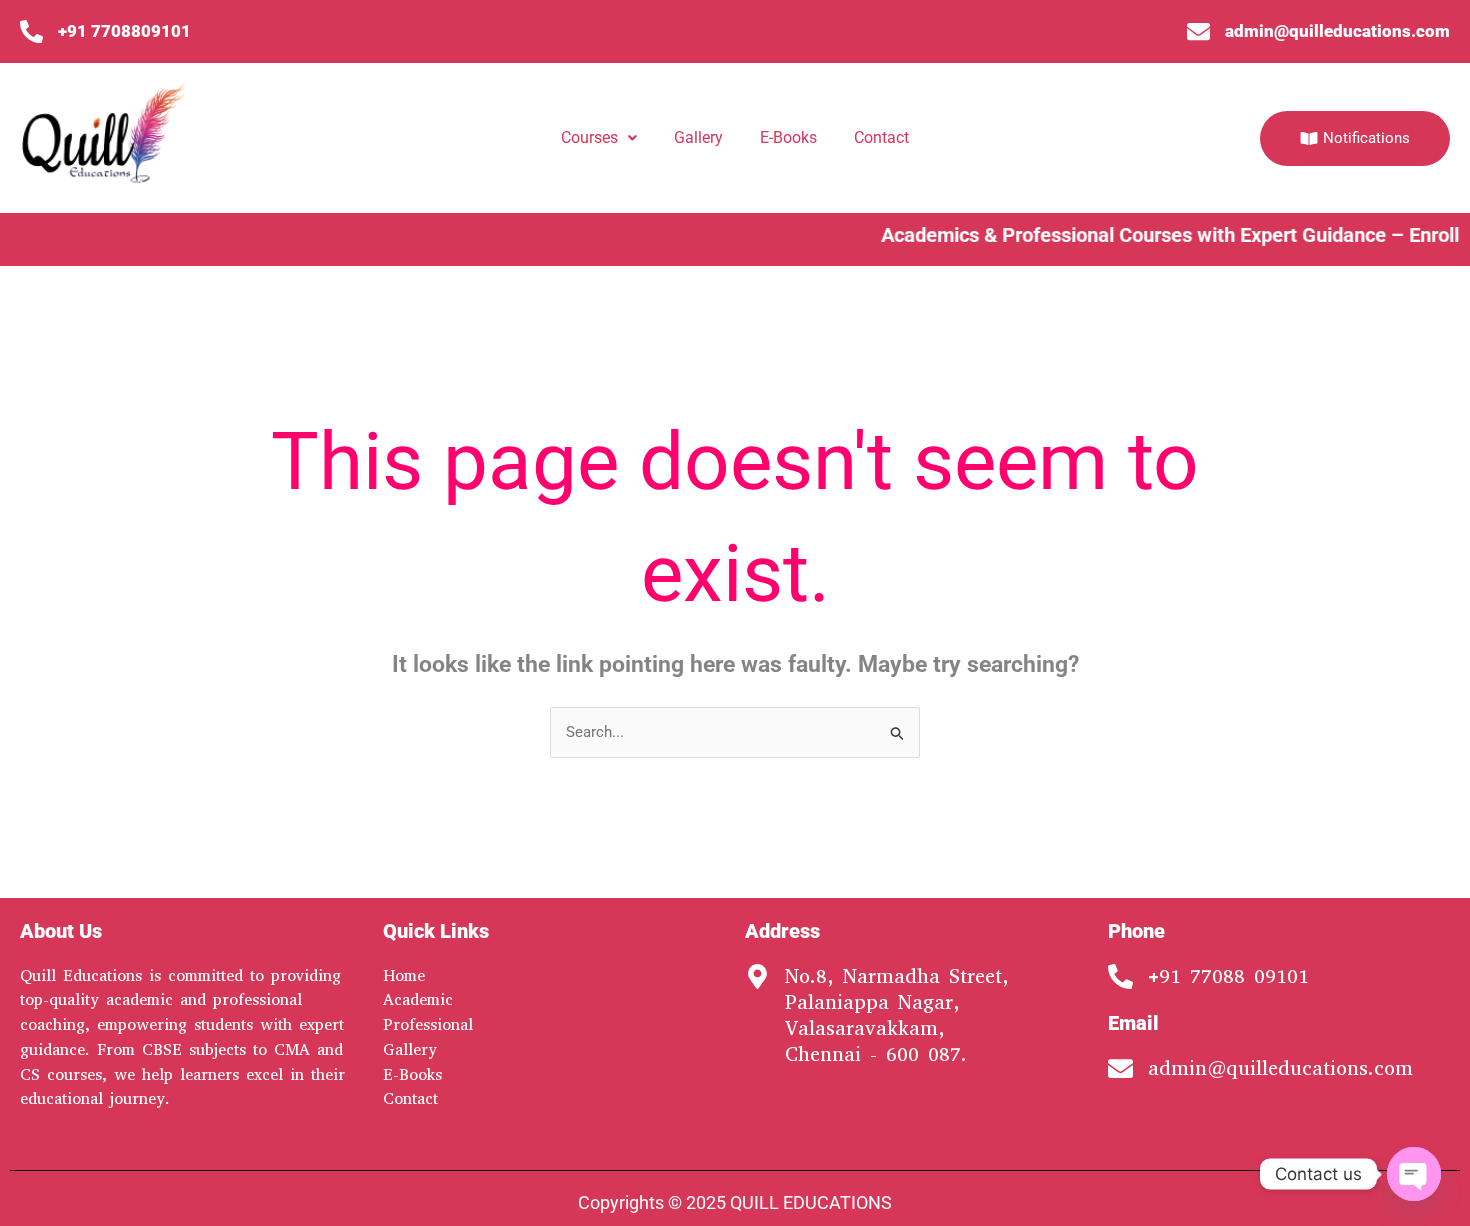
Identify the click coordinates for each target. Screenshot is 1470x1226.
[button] (599, 138)
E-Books (788, 137)
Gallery (698, 137)
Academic (418, 999)
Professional (428, 1024)
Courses (589, 137)
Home (404, 975)
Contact (881, 137)
